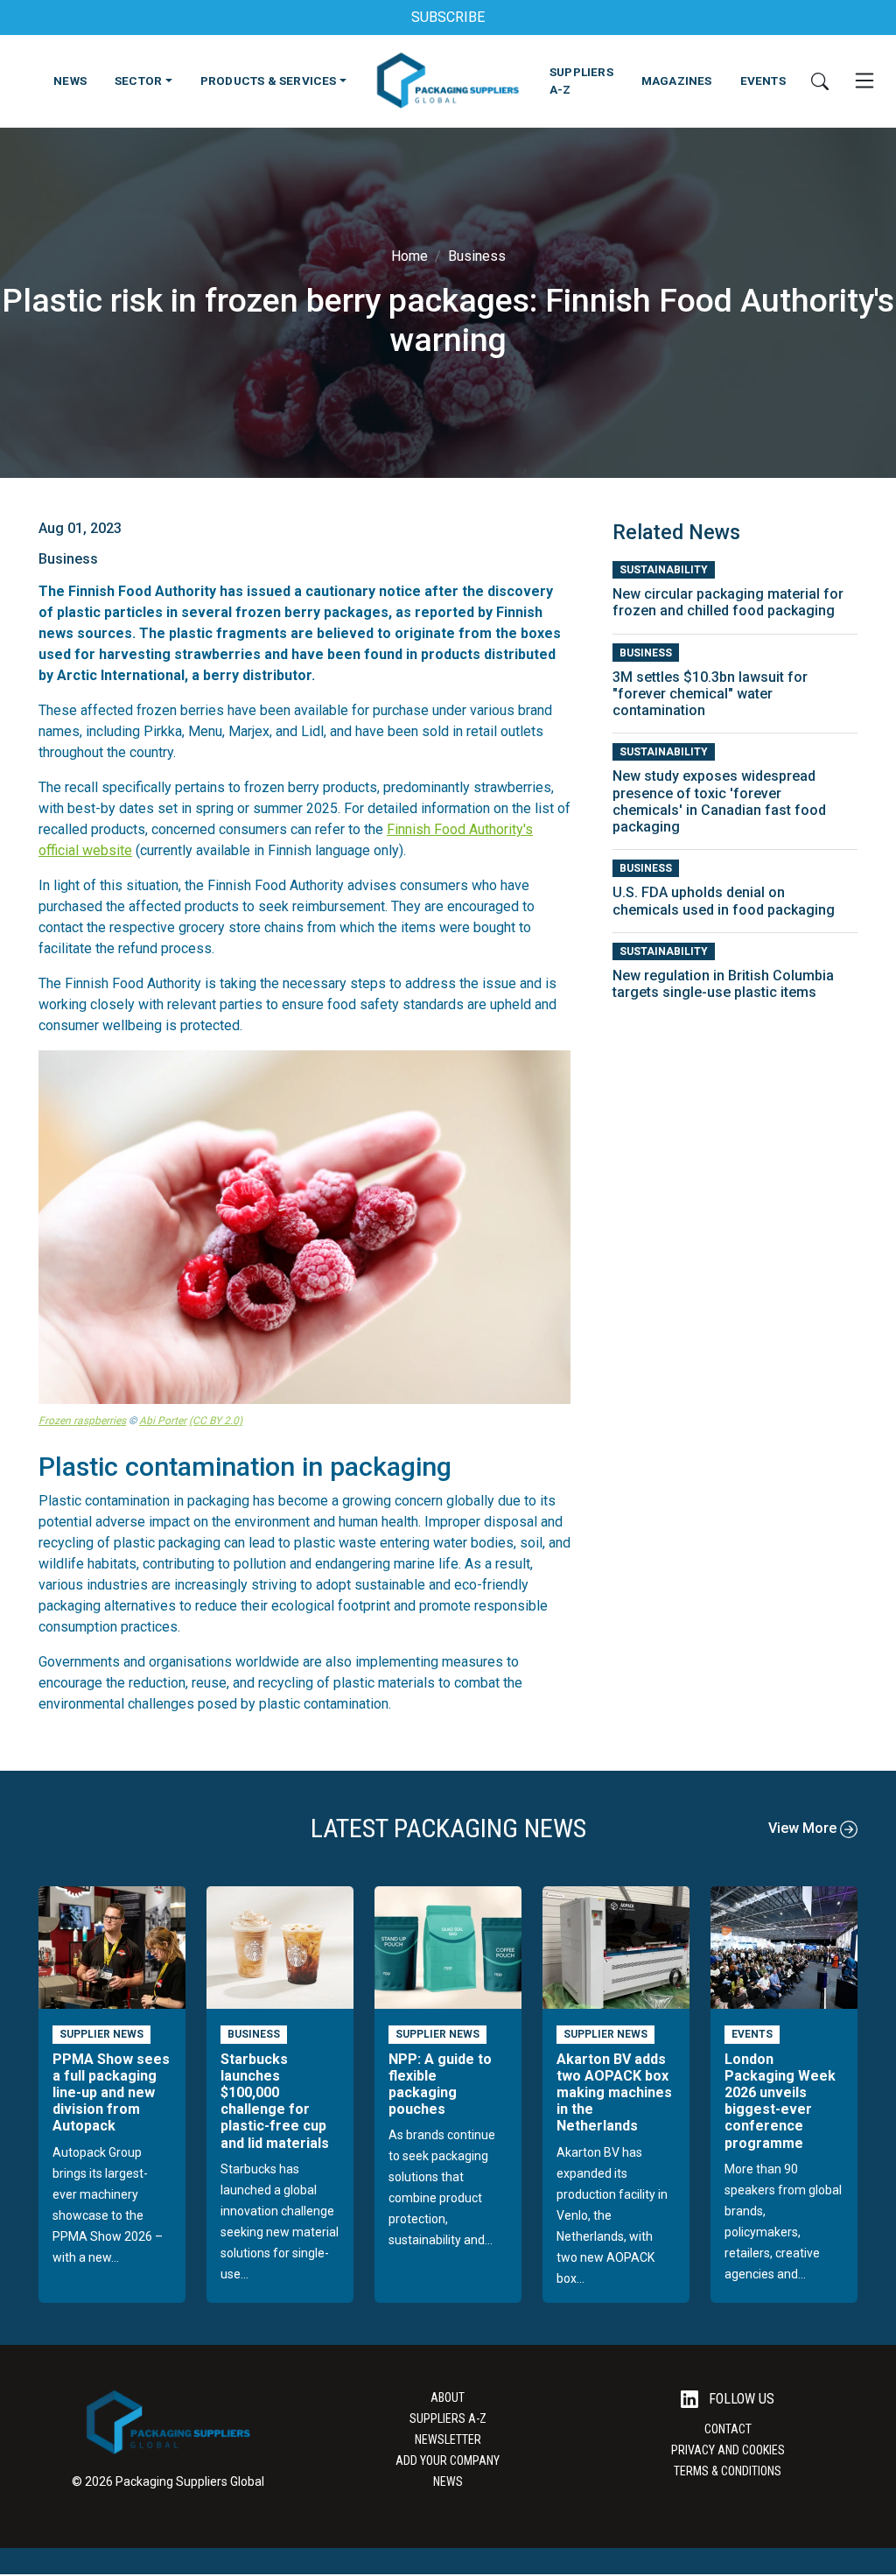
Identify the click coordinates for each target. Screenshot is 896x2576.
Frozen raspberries (82, 1421)
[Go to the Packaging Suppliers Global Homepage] (448, 81)
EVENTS (763, 81)
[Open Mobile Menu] (864, 81)
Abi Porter (163, 1421)
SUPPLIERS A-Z (581, 81)
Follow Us (740, 2399)
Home (409, 256)
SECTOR (138, 81)
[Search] (820, 81)
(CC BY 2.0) (216, 1421)
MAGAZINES (677, 81)
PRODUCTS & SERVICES (269, 81)
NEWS (70, 81)
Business (477, 256)
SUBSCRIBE (448, 17)
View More (804, 1828)
